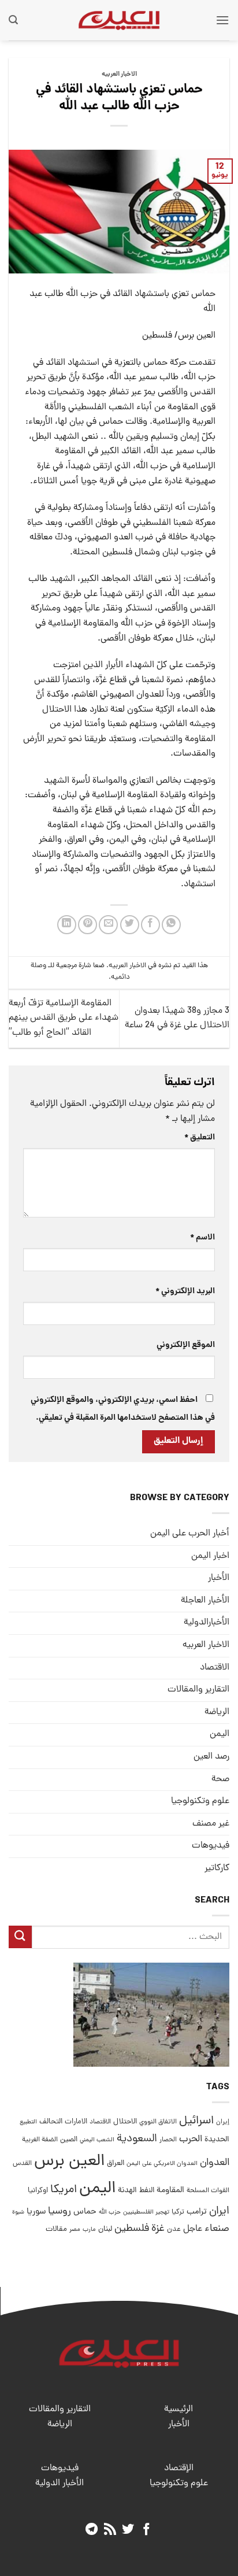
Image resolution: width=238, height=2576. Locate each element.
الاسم (202, 1238)
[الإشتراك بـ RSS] (110, 2530)
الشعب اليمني (97, 2140)
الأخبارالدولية (207, 1623)
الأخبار (219, 1578)
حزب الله (110, 2212)
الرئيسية (178, 2410)
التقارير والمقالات (198, 1690)
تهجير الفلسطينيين (146, 2212)
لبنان (105, 2229)
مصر (75, 2229)
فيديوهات (211, 1846)
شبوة (18, 2212)
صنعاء (217, 2229)
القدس (22, 2164)
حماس (85, 2212)
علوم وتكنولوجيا (200, 1801)
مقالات (56, 2229)
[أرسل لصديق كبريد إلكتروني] (108, 925)
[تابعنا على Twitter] (128, 2530)
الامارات (76, 2122)
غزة (158, 2229)
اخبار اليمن (210, 1556)
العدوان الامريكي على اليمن (162, 2164)
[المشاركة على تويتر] (130, 925)
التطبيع (28, 2122)
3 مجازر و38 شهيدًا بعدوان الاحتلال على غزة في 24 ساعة (177, 1019)
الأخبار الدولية (59, 2484)
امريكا (64, 2190)
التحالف (51, 2122)
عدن (174, 2229)
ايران (219, 2212)
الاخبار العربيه (119, 75)
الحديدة (217, 2140)
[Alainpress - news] (119, 20)
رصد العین (211, 1757)
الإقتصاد (179, 2468)
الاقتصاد (215, 1668)
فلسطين (132, 2229)
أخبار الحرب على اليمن (190, 1534)
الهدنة (127, 2191)
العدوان (215, 2163)
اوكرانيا (38, 2191)
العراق (116, 2164)
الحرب (191, 2140)
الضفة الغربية (40, 2140)
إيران (223, 2122)
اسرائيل (196, 2121)
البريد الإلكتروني (185, 1291)
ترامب (197, 2212)
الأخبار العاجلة (205, 1601)
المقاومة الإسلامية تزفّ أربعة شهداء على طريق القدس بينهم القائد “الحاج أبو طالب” (64, 1018)
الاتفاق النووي (158, 2122)
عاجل (193, 2229)
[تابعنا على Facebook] (146, 2530)
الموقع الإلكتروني (186, 1345)
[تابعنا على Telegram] (92, 2530)
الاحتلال (125, 2122)
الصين (69, 2140)
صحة (220, 1779)
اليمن (97, 2189)
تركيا (178, 2212)
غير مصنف (211, 1824)
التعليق (200, 1138)
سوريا (36, 2212)
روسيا (59, 2212)
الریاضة (217, 1712)
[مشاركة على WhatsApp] (171, 925)
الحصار (168, 2140)
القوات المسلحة (208, 2191)
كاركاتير (217, 1868)
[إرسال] (20, 1937)
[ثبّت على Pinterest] (88, 925)
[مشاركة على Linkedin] (67, 925)
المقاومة (170, 2190)
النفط (147, 2191)
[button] (222, 20)
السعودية (137, 2139)
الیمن (220, 1734)
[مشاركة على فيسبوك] (150, 925)
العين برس (69, 2162)
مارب (89, 2230)
